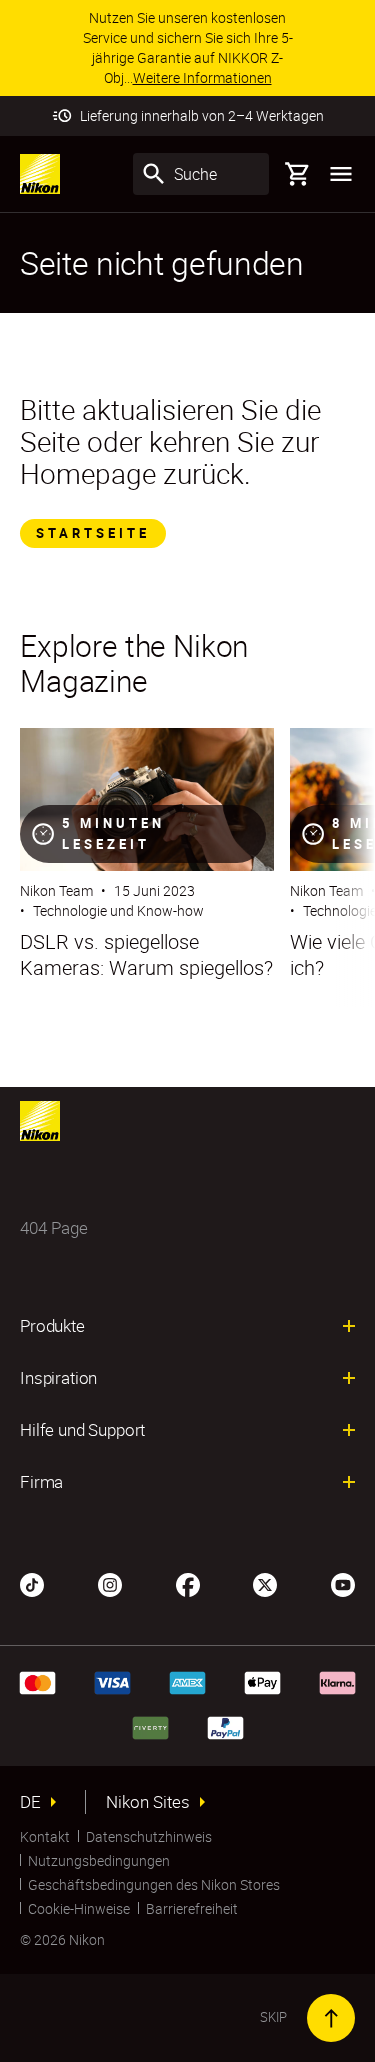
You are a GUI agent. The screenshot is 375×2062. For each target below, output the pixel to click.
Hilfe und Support (82, 1430)
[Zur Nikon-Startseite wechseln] (40, 174)
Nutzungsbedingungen (99, 1860)
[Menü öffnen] (341, 174)
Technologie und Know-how (118, 910)
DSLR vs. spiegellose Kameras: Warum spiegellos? (146, 955)
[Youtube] (343, 1583)
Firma (41, 1482)
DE (30, 1802)
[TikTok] (32, 1583)
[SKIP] (331, 2018)
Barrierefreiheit (192, 1908)
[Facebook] (188, 1583)
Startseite (93, 533)
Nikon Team (56, 890)
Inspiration (58, 1378)
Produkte (52, 1326)
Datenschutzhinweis (149, 1836)
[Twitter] (265, 1583)
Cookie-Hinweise (79, 1908)
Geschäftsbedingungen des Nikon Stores (154, 1884)
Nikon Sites (148, 1802)
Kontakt (45, 1836)
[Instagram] (110, 1583)
